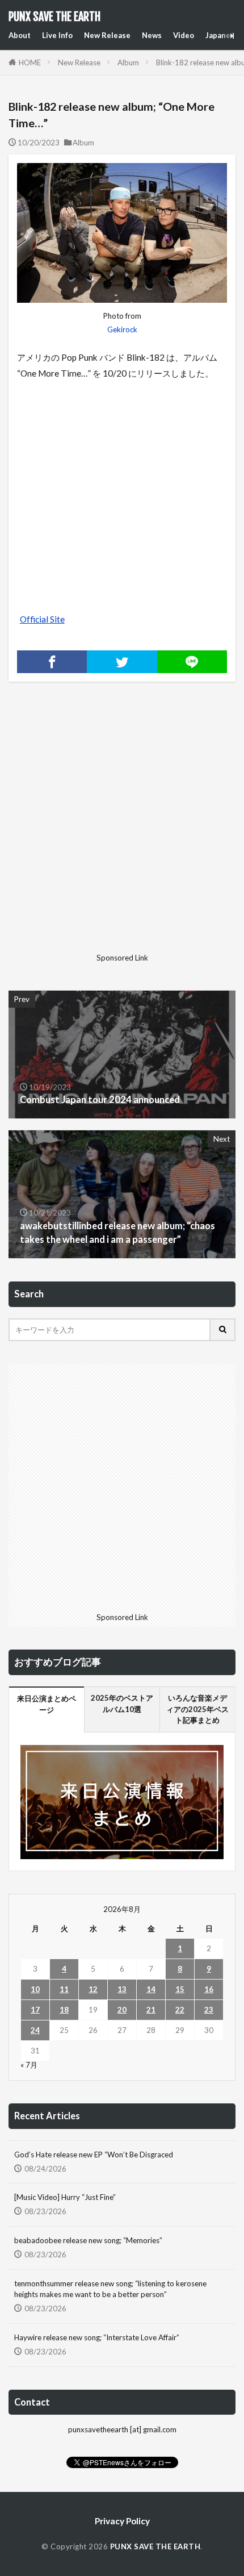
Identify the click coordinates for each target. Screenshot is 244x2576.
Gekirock (122, 329)
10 (35, 1989)
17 (35, 2010)
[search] (223, 1330)
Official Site (42, 619)
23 (209, 2010)
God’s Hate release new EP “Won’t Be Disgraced (94, 2155)
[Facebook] (52, 662)
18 (64, 2010)
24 (35, 2030)
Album (128, 62)
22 (180, 2010)
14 (151, 1989)
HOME (30, 62)
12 (93, 1989)
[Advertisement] (122, 826)
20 (122, 2010)
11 (64, 1989)
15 (180, 1989)
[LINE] (192, 662)
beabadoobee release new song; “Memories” (88, 2240)
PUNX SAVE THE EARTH (54, 17)
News (152, 35)
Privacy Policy (122, 2521)
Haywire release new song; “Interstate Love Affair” (97, 2337)
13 (122, 1989)
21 (151, 2010)
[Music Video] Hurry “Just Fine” (65, 2197)
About (20, 35)
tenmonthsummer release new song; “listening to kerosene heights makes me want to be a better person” (110, 2289)
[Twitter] (122, 662)
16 (209, 1989)
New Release (107, 35)
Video (184, 35)
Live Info (57, 35)
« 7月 (29, 2065)
